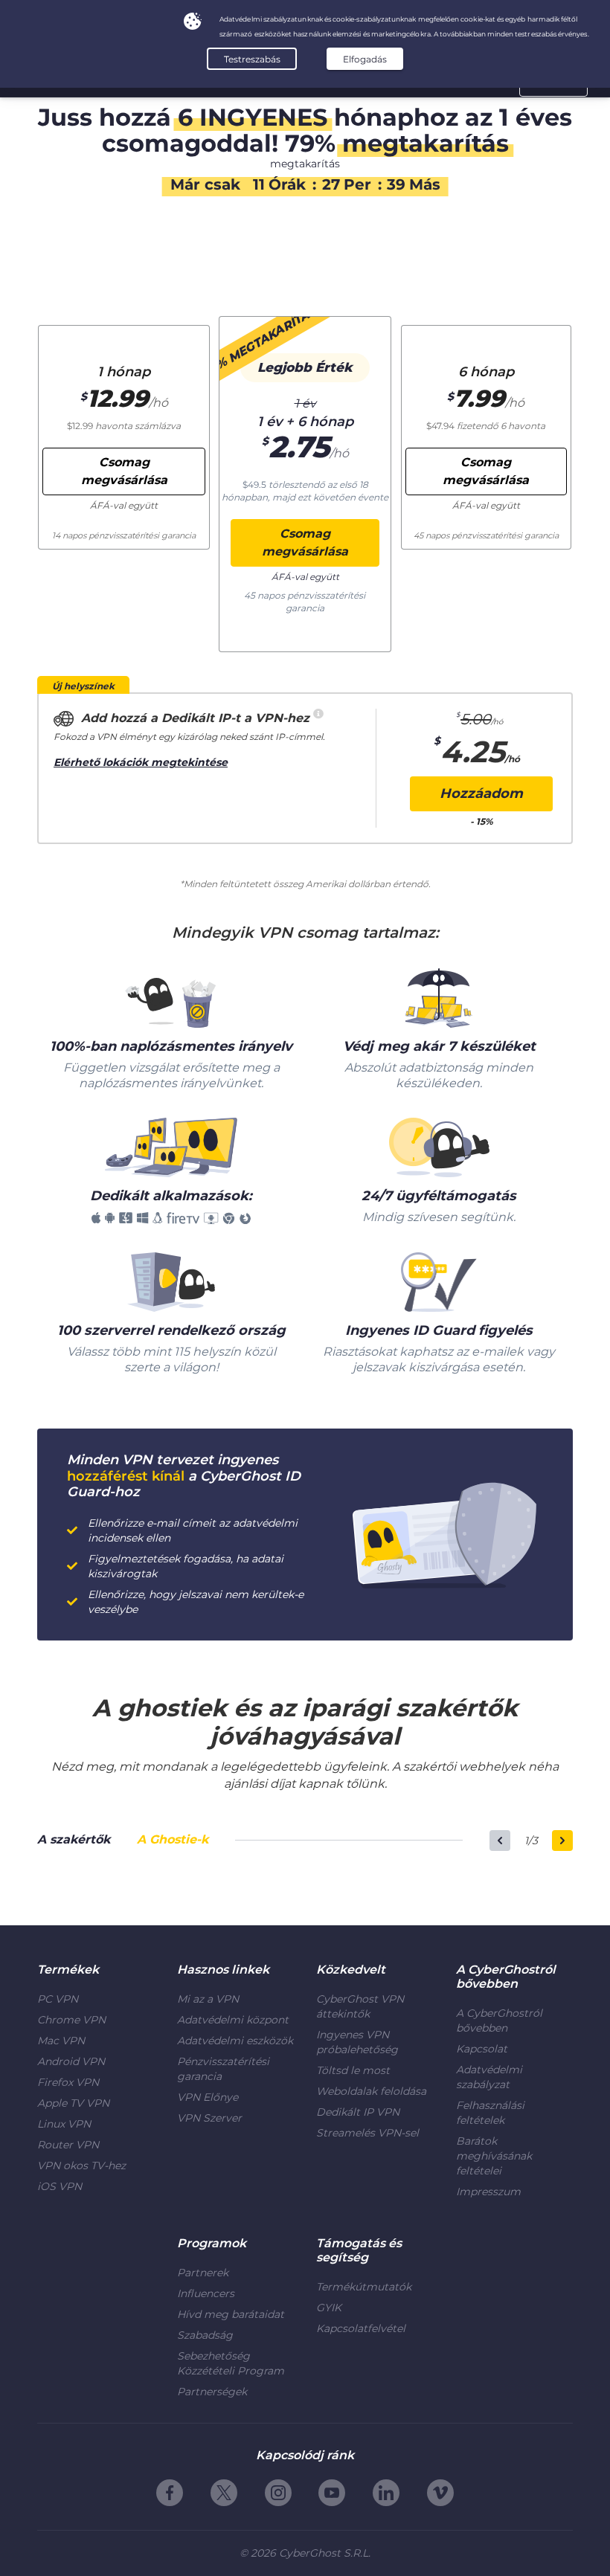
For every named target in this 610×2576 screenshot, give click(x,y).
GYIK (329, 2308)
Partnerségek (212, 2392)
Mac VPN (61, 2041)
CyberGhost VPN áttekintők (360, 2006)
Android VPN (71, 2061)
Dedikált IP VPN (358, 2112)
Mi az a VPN (208, 1999)
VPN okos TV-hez (81, 2166)
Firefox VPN (68, 2082)
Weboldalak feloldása (371, 2091)
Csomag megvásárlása (305, 542)
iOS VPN (60, 2186)
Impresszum (488, 2192)
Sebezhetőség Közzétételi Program (231, 2363)
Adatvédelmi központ (233, 2020)
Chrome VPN (71, 2020)
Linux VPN (64, 2124)
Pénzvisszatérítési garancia (223, 2069)
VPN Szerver (209, 2118)
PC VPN (58, 1999)
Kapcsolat (482, 2049)
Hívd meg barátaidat (231, 2314)
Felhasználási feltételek (490, 2113)
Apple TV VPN (73, 2103)
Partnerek (203, 2273)
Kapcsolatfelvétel (361, 2328)
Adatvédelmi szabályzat (489, 2077)
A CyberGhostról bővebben (499, 2020)
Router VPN (68, 2145)
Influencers (206, 2293)
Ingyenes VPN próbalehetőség (357, 2042)
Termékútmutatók (364, 2287)
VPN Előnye (208, 2097)
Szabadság (205, 2335)
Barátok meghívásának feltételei (494, 2156)
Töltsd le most (353, 2070)
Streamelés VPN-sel (367, 2133)
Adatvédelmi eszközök (235, 2041)
